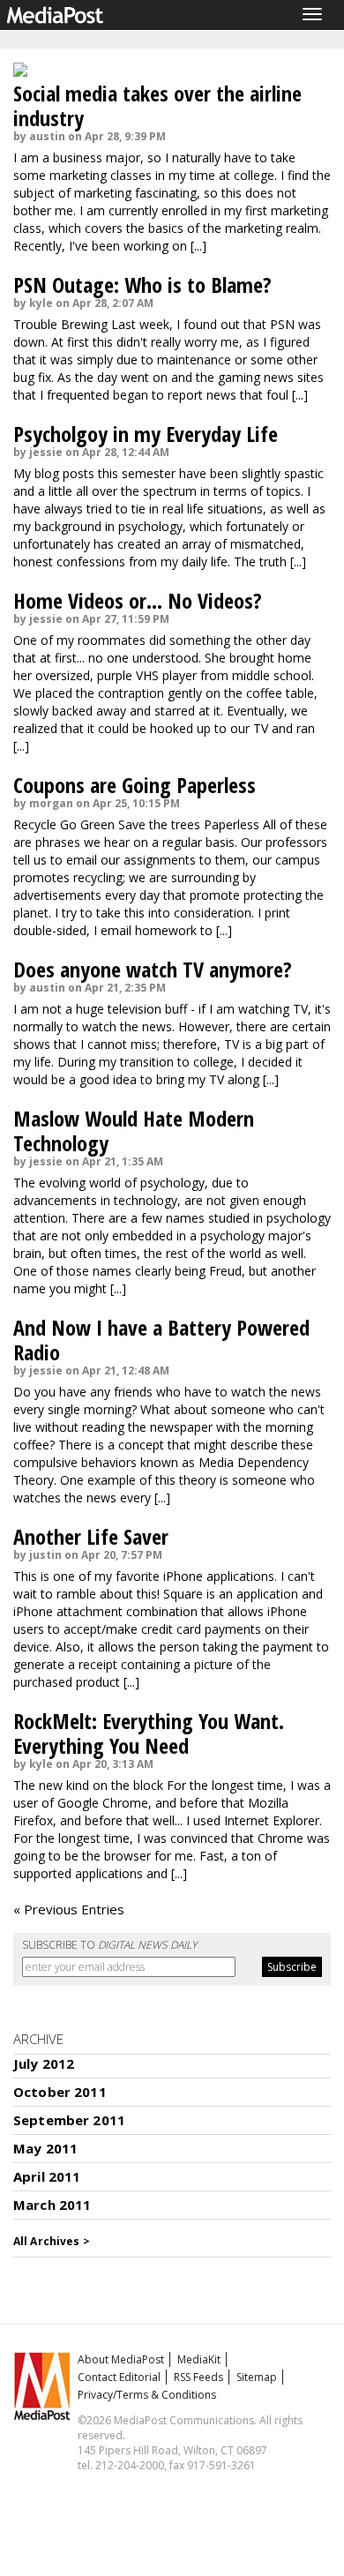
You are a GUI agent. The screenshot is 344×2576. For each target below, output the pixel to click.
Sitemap (257, 2377)
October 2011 (60, 2092)
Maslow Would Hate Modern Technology (134, 1131)
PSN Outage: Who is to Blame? (142, 285)
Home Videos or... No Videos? (138, 600)
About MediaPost (121, 2359)
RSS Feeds (198, 2377)
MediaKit (199, 2359)
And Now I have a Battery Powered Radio (161, 1340)
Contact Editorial (119, 2377)
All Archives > (52, 2241)
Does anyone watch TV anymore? (153, 969)
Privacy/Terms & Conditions (147, 2395)
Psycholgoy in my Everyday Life (146, 434)
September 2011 (69, 2120)
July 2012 (44, 2063)
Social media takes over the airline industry (157, 105)
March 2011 (52, 2205)
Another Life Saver (91, 1536)
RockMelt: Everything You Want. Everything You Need (149, 1733)
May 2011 (45, 2148)
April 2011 (47, 2176)
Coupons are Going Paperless (135, 785)
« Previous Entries (69, 1909)
